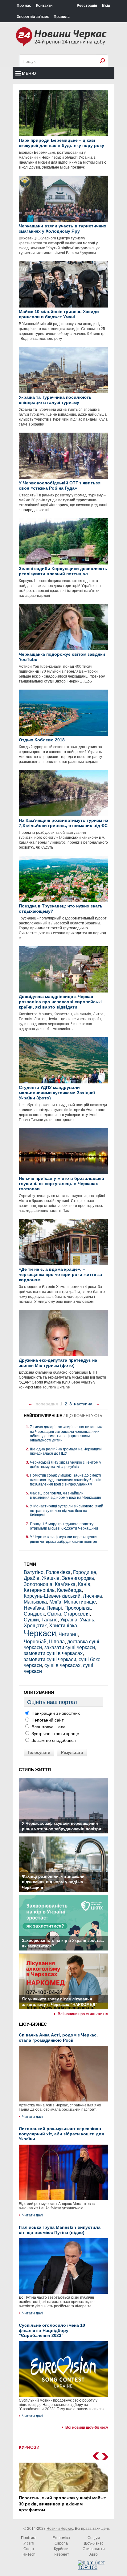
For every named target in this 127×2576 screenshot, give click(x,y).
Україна (69, 1620)
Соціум (94, 2538)
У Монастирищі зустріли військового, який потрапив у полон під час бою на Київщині (67, 1511)
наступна (83, 1404)
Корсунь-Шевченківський (52, 1596)
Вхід (106, 6)
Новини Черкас (60, 2529)
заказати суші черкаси (70, 1647)
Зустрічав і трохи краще (55, 1734)
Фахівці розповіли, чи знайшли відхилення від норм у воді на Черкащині (66, 1495)
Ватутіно (34, 1572)
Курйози (61, 2549)
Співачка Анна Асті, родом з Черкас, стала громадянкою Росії (58, 2038)
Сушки (31, 1620)
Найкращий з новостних (55, 1713)
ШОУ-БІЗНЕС (33, 2024)
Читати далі (33, 2117)
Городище (85, 1572)
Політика (29, 2538)
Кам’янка (65, 1584)
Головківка (58, 1572)
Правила (62, 17)
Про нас (24, 6)
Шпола (57, 1642)
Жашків (51, 1578)
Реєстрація (87, 6)
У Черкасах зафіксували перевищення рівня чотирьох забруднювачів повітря (64, 1539)
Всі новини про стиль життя (83, 2014)
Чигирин (68, 1634)
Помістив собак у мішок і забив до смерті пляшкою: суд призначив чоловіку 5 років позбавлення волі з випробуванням (66, 1480)
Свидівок (34, 1614)
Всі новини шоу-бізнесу (87, 2427)
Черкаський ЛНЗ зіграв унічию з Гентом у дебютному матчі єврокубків (66, 1465)
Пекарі (54, 1608)
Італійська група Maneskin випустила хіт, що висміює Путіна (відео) (60, 2230)
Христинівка (63, 1626)
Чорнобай (35, 1642)
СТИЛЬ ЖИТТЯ (35, 1770)
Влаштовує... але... (50, 1727)
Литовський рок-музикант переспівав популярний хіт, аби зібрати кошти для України (61, 2134)
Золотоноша (38, 1584)
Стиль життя (94, 2549)
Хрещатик (35, 1626)
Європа (61, 2543)
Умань (87, 1620)
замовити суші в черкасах (53, 1653)
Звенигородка (78, 1578)
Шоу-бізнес (94, 2543)
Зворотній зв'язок (33, 17)
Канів (84, 1584)
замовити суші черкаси (50, 1659)
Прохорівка (78, 1608)
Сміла (54, 1614)
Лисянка (92, 1596)
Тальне (49, 1620)
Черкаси (40, 1633)
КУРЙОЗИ (29, 2447)
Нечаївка (34, 1608)
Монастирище (80, 1602)
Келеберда (69, 1590)
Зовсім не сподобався (53, 1740)
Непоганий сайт (47, 1720)
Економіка (61, 2538)
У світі (29, 2543)
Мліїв (55, 1602)
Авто (94, 2554)
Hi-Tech (29, 2554)
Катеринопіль (39, 1590)
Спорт (29, 2549)
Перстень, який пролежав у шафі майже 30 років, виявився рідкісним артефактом (62, 2504)
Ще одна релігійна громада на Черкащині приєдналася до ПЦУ (66, 1451)
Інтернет (61, 2554)
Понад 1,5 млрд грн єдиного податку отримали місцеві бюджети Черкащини (64, 1526)
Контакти (44, 6)
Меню (29, 73)
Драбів (32, 1578)
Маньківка (35, 1602)
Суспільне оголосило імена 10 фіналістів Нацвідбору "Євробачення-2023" (52, 2330)
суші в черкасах (62, 1665)
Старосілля (77, 1614)
